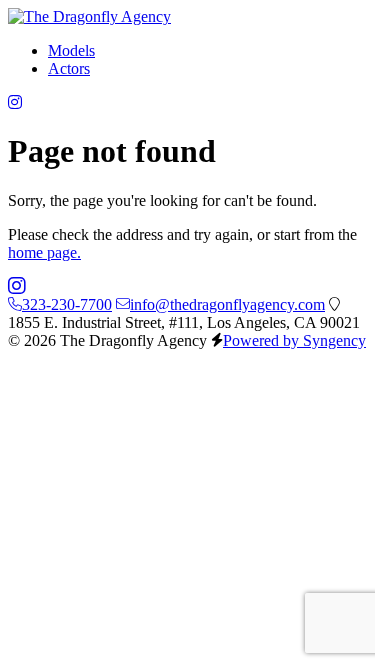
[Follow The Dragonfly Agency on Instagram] (15, 102)
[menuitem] (71, 50)
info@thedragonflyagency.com (227, 304)
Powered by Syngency (294, 340)
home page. (44, 252)
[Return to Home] (89, 16)
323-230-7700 (67, 304)
